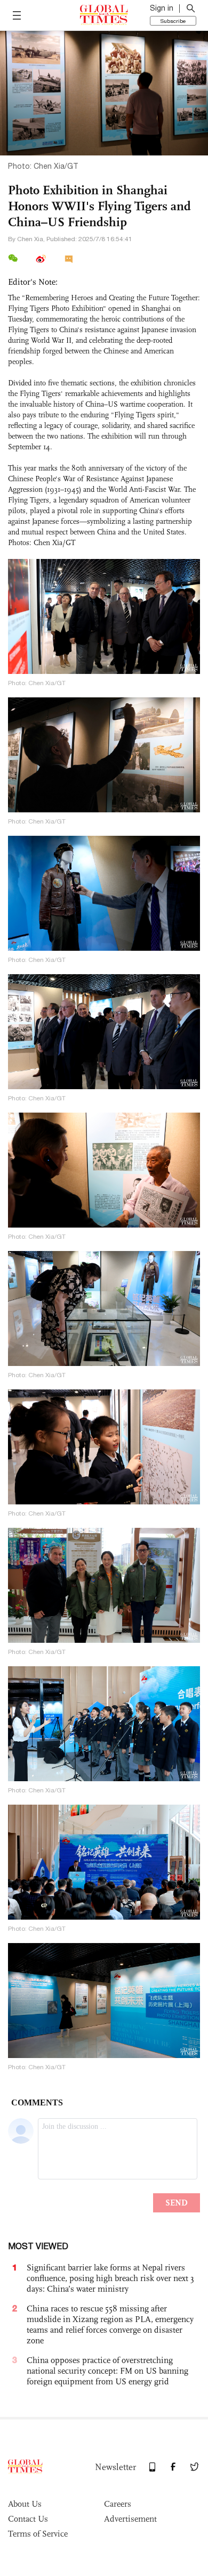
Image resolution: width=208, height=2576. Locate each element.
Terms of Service (38, 2534)
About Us (25, 2504)
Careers (118, 2504)
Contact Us (28, 2519)
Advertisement (130, 2519)
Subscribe (173, 21)
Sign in (162, 8)
